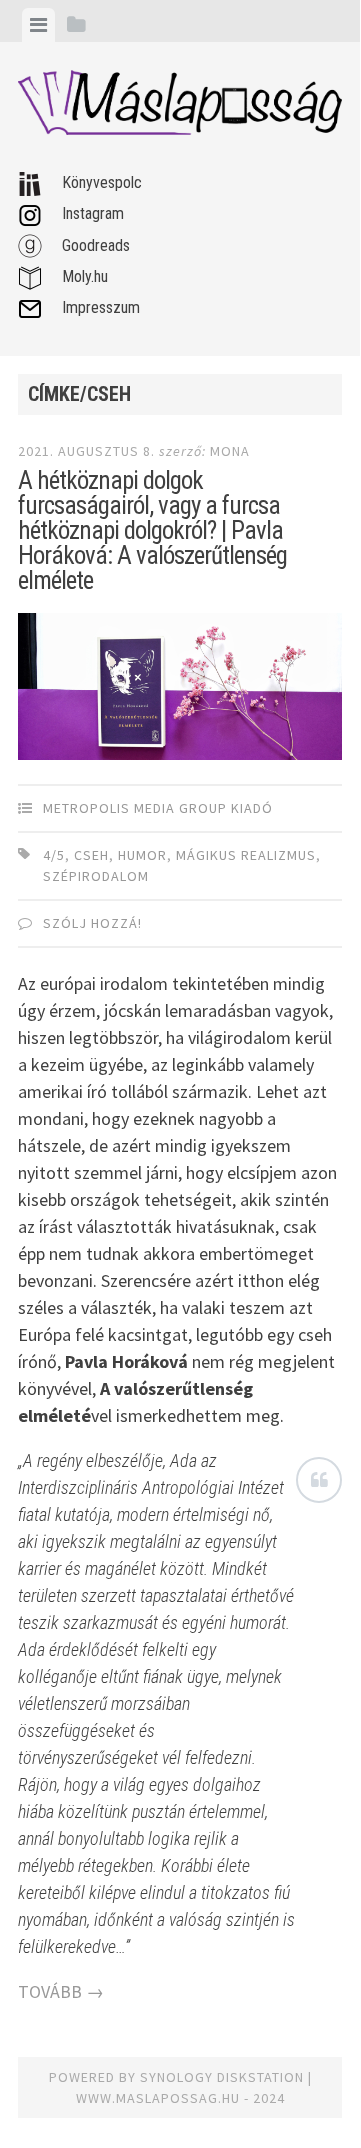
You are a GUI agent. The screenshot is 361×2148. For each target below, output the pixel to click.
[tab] (38, 25)
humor (142, 855)
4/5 (54, 855)
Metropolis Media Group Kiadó (158, 808)
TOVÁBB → (61, 1991)
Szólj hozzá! (92, 923)
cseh (91, 855)
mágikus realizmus (246, 855)
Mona (230, 451)
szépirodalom (96, 876)
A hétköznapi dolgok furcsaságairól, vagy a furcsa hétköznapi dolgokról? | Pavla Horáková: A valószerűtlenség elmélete (152, 530)
